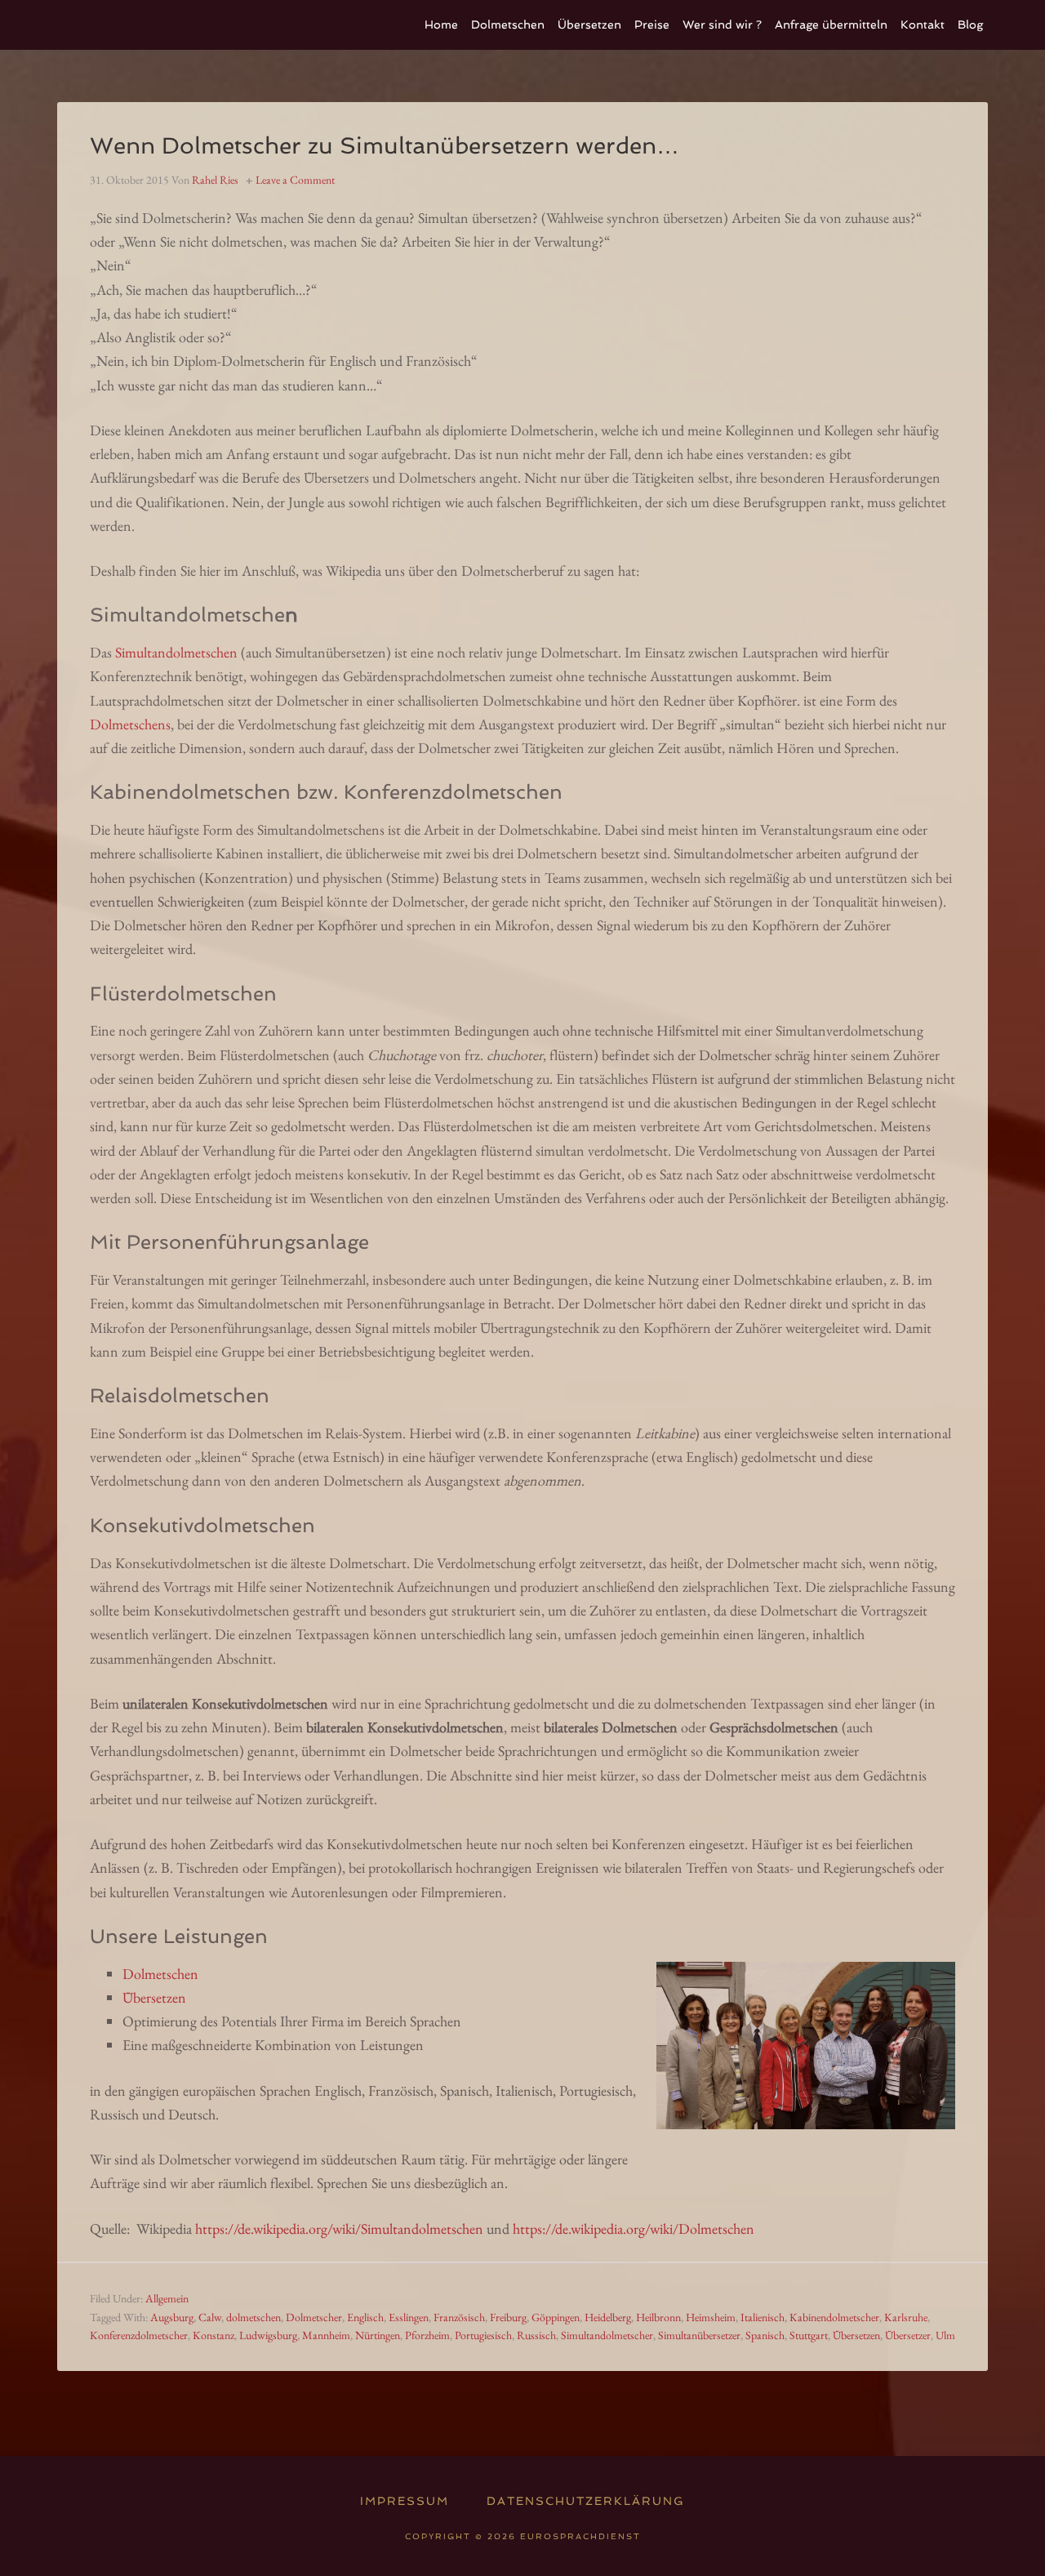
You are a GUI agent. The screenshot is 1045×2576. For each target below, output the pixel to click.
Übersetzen (154, 1997)
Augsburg (172, 2317)
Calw (210, 2317)
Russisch (536, 2335)
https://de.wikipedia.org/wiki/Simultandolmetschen (339, 2228)
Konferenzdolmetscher (139, 2335)
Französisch (459, 2317)
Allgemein (167, 2298)
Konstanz (213, 2335)
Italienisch (763, 2317)
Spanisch (765, 2335)
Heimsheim (711, 2317)
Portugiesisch (483, 2335)
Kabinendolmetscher (834, 2317)
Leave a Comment (295, 180)
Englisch (365, 2317)
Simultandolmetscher (607, 2335)
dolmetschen (253, 2317)
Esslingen (409, 2317)
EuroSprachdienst (180, 25)
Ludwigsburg (268, 2335)
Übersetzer (908, 2335)
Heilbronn (658, 2317)
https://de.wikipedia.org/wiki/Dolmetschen (634, 2228)
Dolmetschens (130, 724)
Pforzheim (427, 2335)
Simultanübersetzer (699, 2335)
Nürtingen (378, 2335)
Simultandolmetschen (176, 652)
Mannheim (326, 2335)
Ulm (945, 2335)
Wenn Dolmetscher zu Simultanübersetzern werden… (385, 146)
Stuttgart (809, 2335)
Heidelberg (608, 2317)
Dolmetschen (160, 1974)
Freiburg (508, 2317)
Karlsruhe (906, 2317)
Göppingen (556, 2317)
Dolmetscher (314, 2317)
